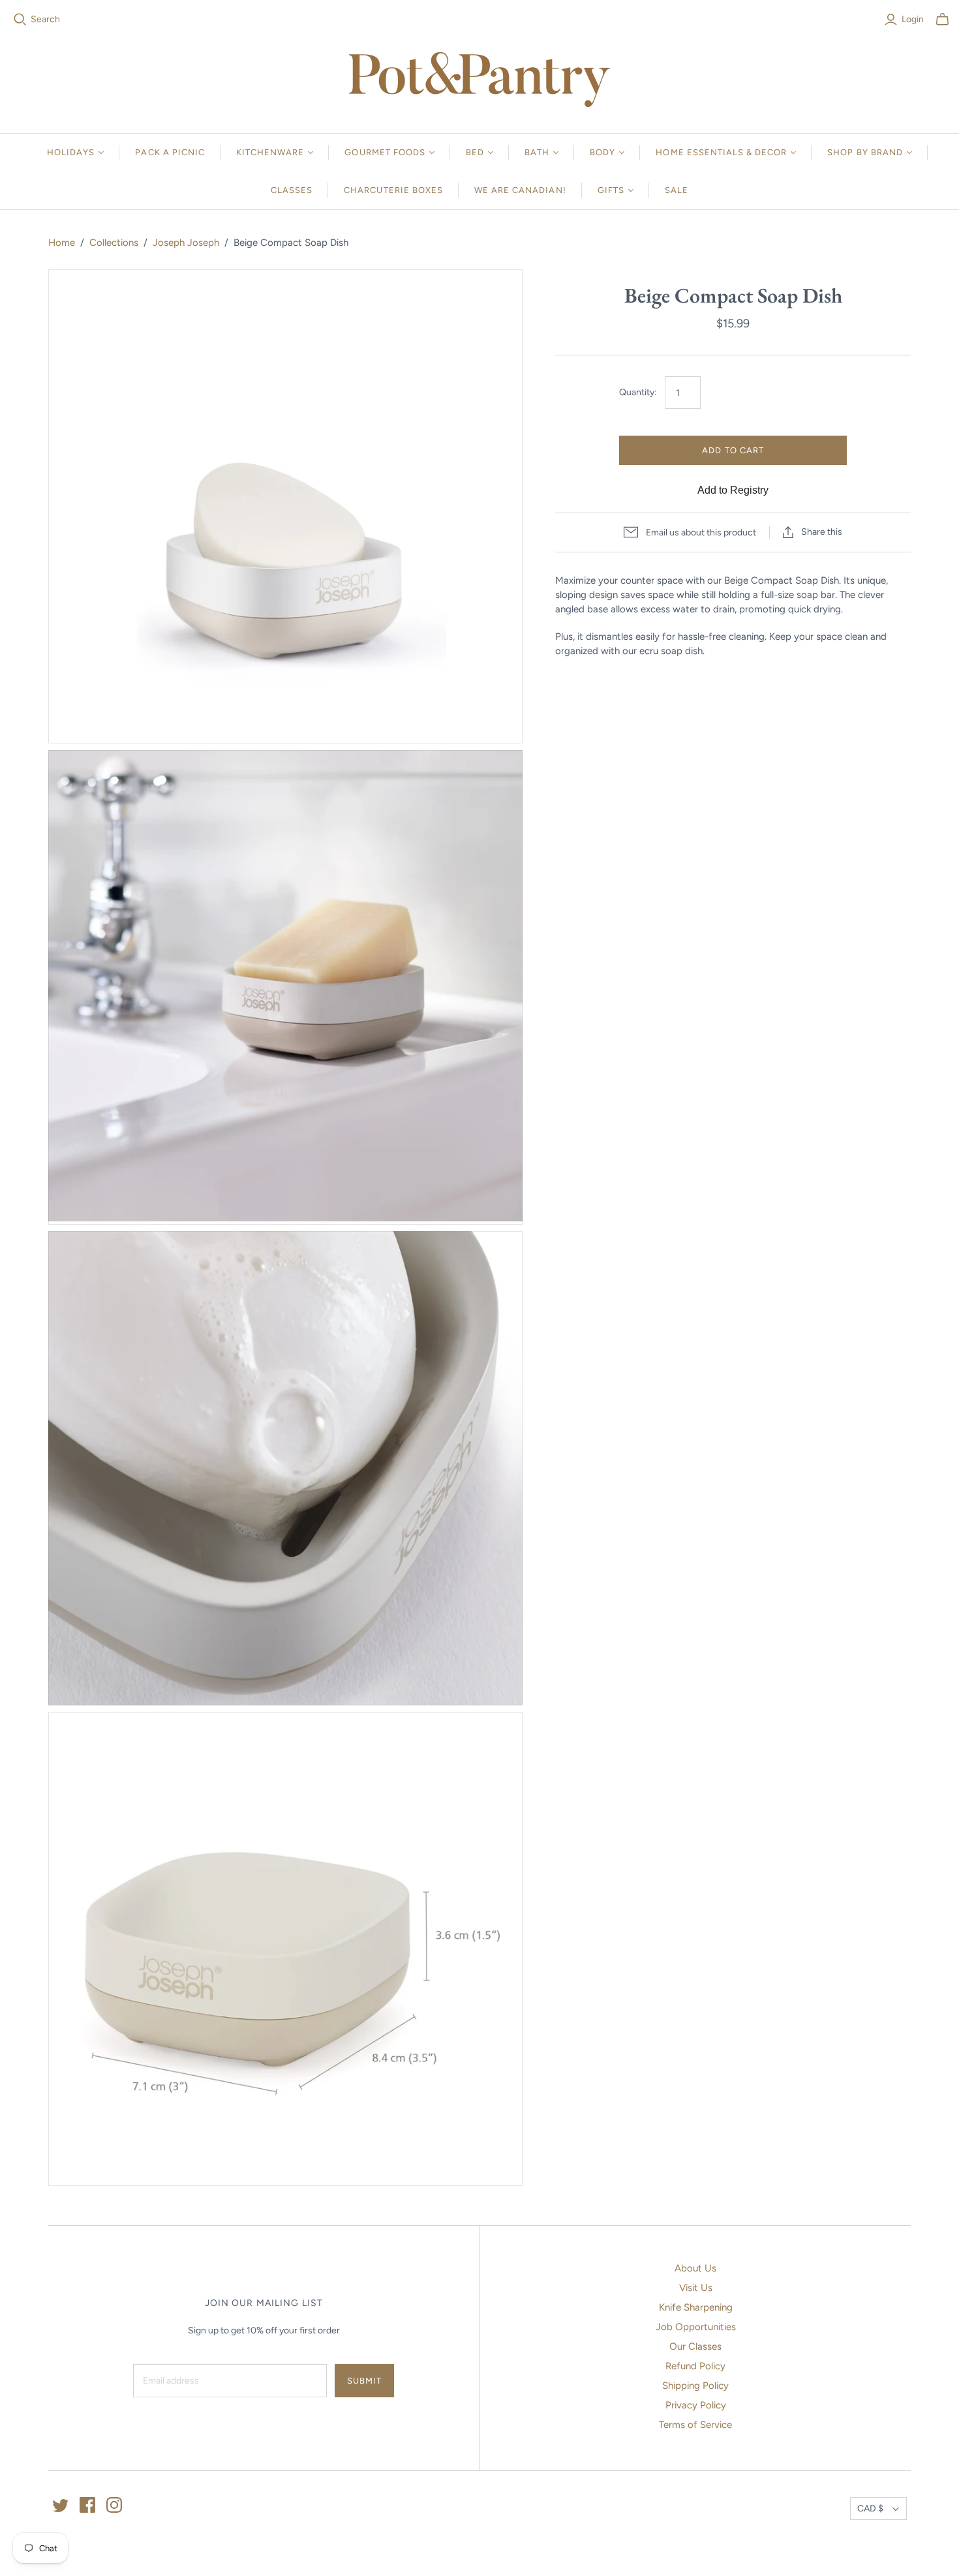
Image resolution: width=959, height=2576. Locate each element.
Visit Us (696, 2288)
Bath (537, 152)
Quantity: (638, 392)
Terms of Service (695, 2425)
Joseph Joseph (186, 243)
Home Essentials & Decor (721, 152)
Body (602, 152)
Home (62, 243)
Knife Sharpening (696, 2307)
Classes (292, 190)
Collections (114, 243)
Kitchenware (270, 152)
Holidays (71, 152)
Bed (475, 152)
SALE (677, 190)
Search (45, 19)
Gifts (611, 190)
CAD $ (870, 2509)
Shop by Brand (865, 152)
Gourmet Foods (385, 152)
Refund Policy (695, 2366)
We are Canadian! (520, 190)
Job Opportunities (696, 2327)
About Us (695, 2268)
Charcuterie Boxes (393, 190)
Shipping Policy (695, 2386)
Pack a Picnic (170, 152)
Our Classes (695, 2346)
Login (913, 19)
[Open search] (20, 20)
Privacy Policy (696, 2405)
